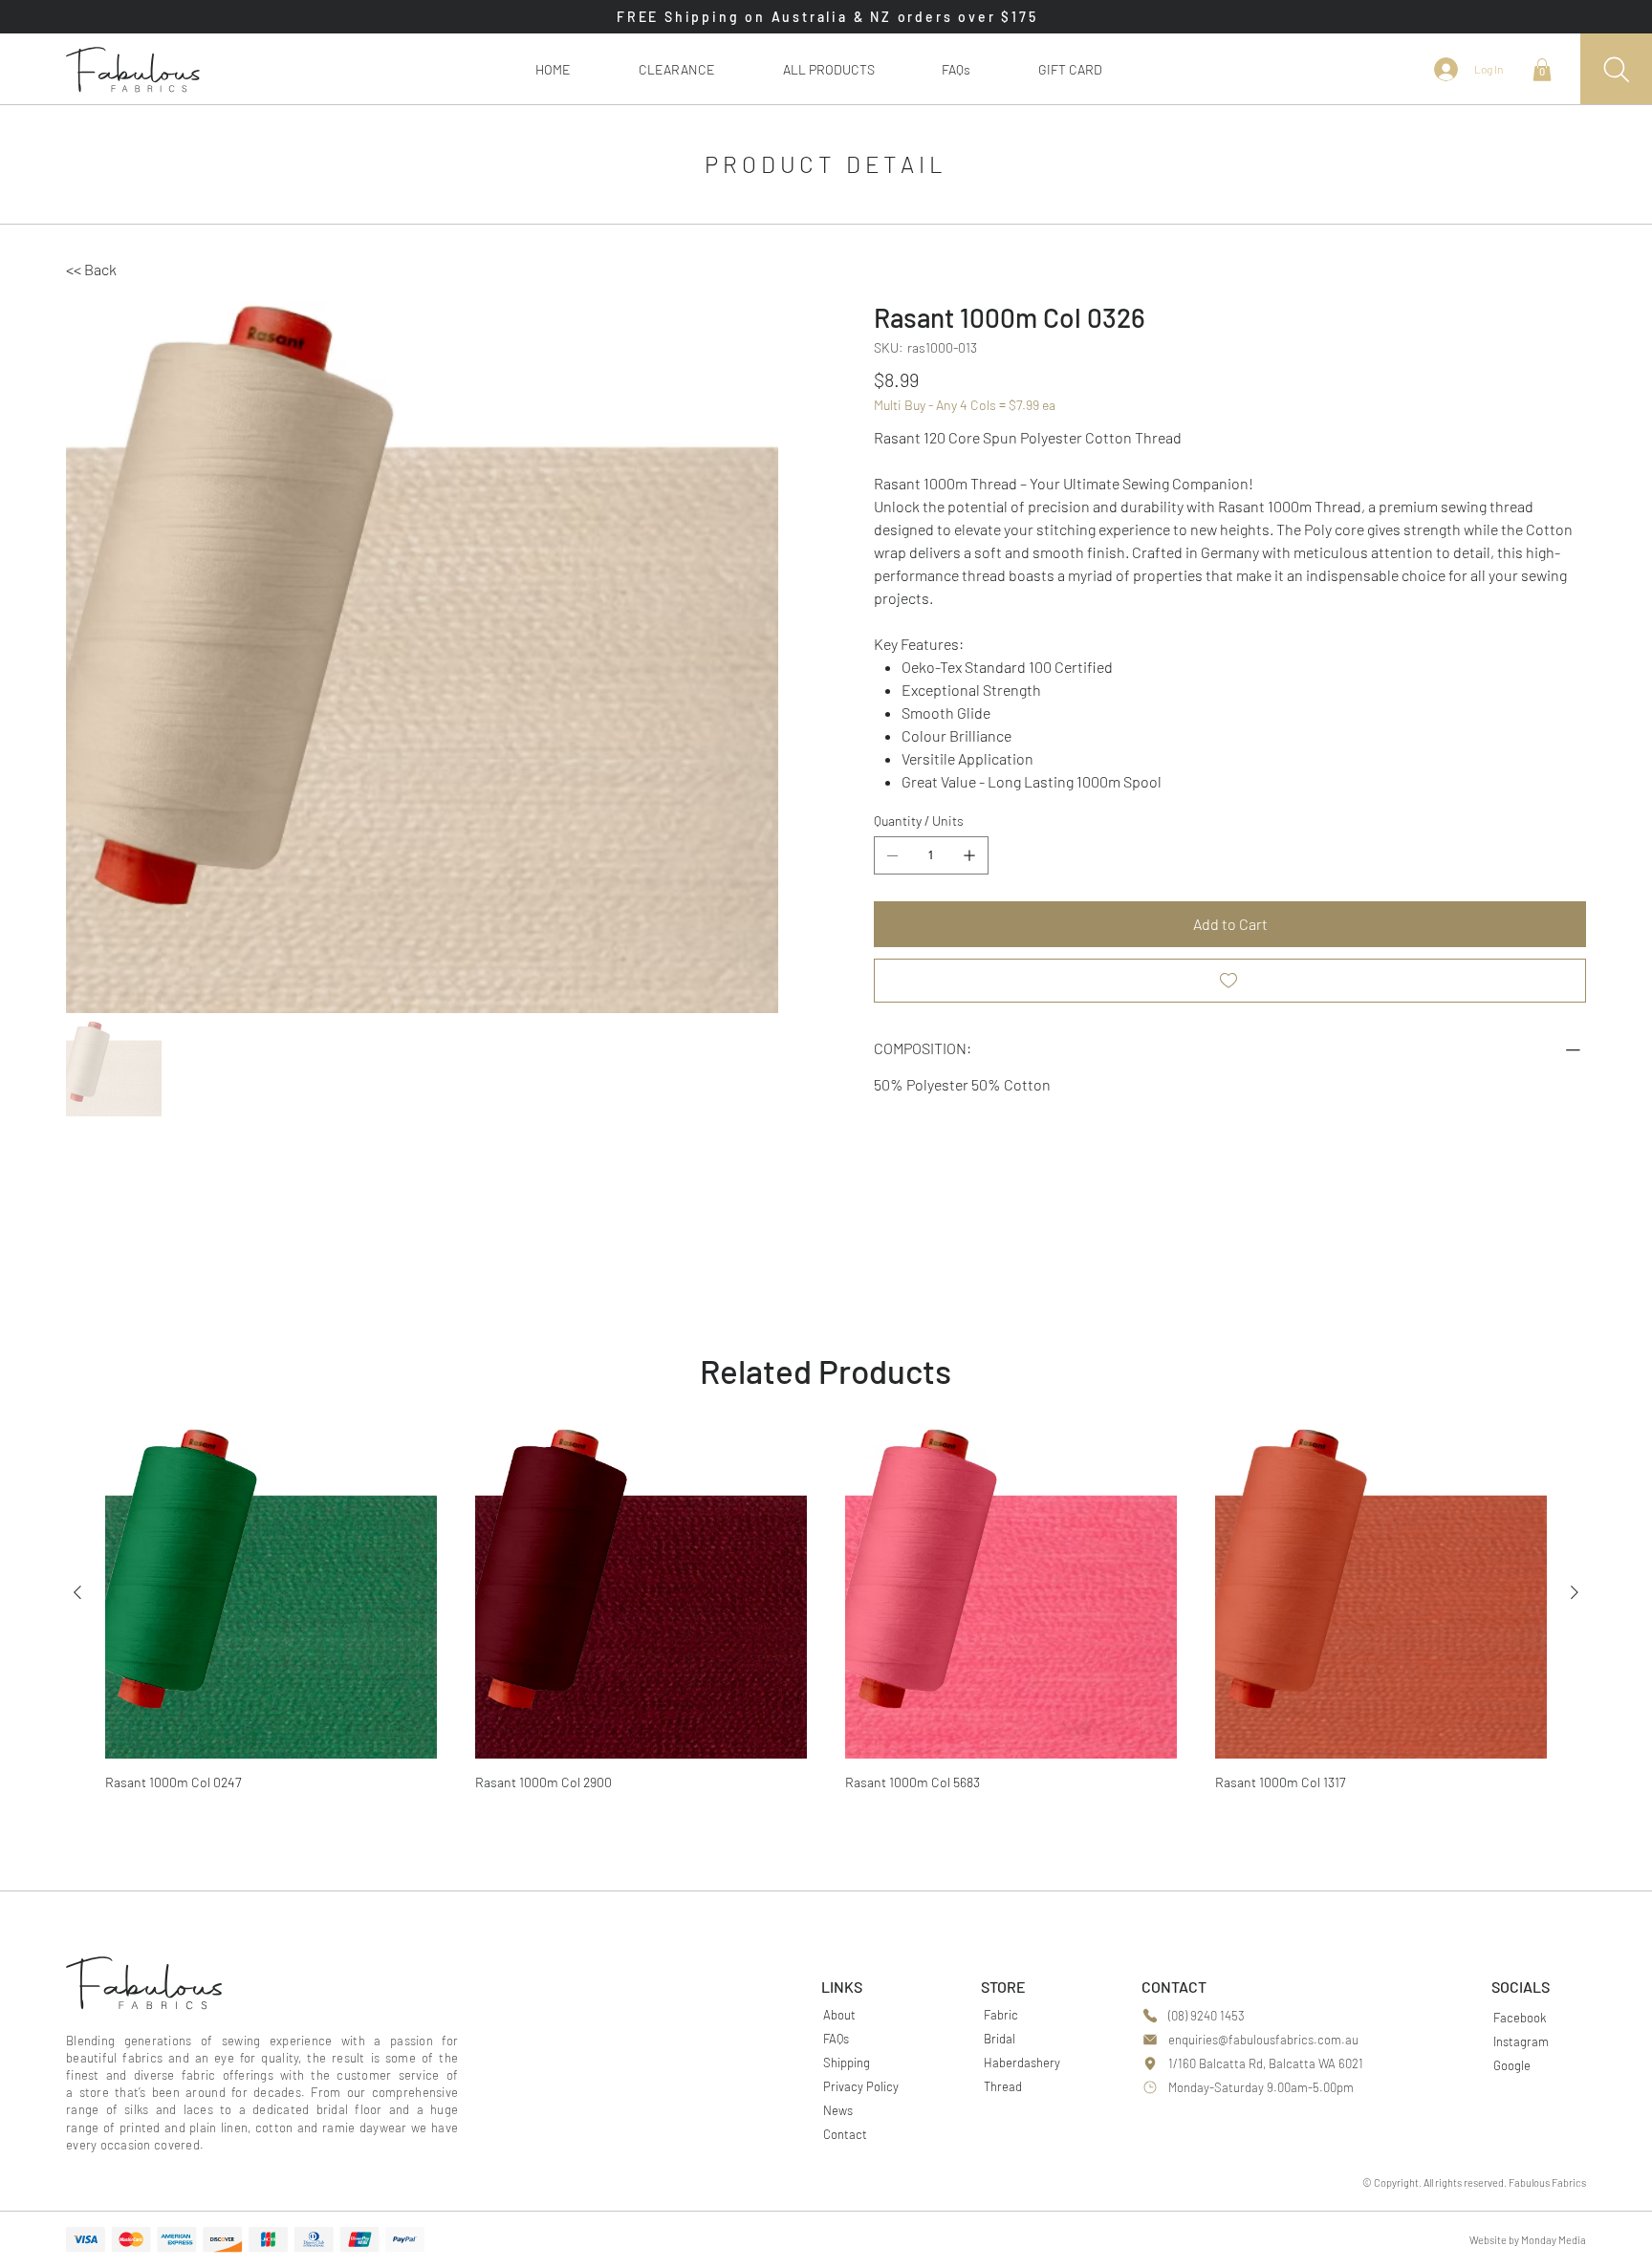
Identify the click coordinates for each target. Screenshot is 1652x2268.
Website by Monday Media (1528, 2240)
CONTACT (1174, 1987)
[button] (828, 69)
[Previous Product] (77, 1592)
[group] (826, 1615)
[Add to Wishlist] (1230, 981)
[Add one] (969, 855)
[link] (1542, 70)
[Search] (1616, 69)
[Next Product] (1575, 1592)
